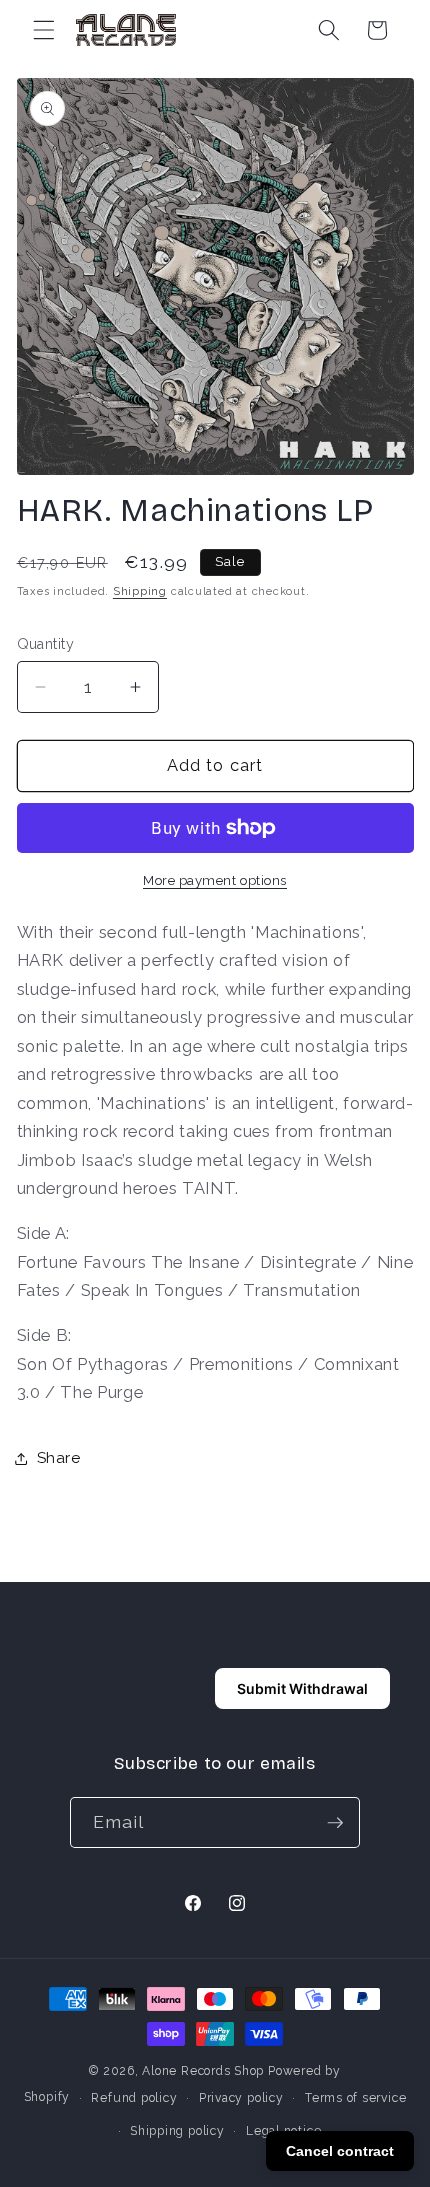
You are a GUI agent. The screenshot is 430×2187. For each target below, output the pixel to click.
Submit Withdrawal (302, 1688)
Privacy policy (241, 2098)
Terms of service (355, 2098)
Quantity (46, 644)
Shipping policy (177, 2131)
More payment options (215, 880)
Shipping (140, 591)
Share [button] (59, 1458)
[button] (44, 30)
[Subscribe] (335, 1823)
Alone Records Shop (203, 2071)
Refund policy (134, 2098)
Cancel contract (340, 2151)
